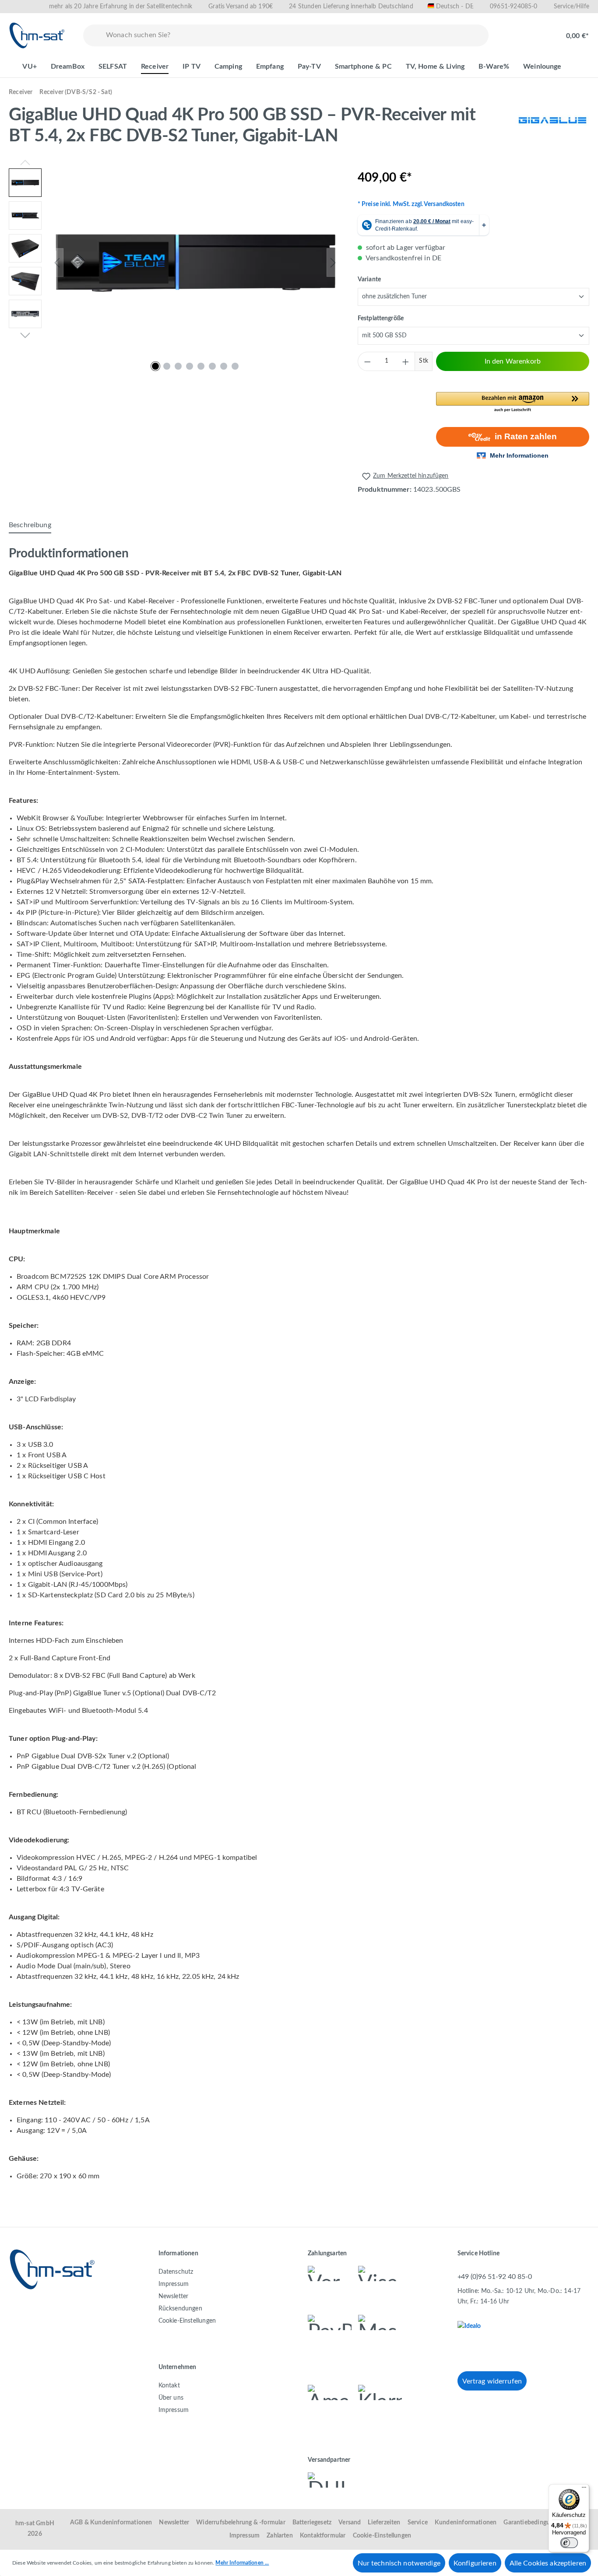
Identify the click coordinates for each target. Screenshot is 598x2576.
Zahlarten (280, 2536)
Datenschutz (176, 2272)
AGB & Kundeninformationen (111, 2523)
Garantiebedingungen (533, 2523)
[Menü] (584, 2489)
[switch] (569, 2543)
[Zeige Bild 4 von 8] (190, 366)
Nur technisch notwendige (399, 2563)
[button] (513, 402)
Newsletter (174, 2296)
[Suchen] (93, 35)
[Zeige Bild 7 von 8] (224, 366)
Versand (350, 2523)
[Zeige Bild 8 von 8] (235, 366)
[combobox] (295, 35)
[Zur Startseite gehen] (37, 35)
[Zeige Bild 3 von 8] (178, 366)
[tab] (30, 525)
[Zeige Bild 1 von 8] (155, 366)
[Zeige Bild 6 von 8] (212, 366)
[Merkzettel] (511, 31)
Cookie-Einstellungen (187, 2321)
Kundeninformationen (466, 2523)
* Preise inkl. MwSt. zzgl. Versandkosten (411, 204)
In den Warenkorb (513, 361)
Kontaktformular (323, 2536)
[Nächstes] (333, 263)
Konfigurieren (475, 2563)
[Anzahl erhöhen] (405, 361)
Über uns (171, 2398)
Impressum (174, 2284)
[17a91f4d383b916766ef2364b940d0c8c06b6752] (195, 263)
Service (418, 2523)
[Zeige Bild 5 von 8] (201, 366)
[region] (174, 262)
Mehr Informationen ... (242, 2563)
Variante (369, 279)
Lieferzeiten (384, 2523)
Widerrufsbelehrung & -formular (241, 2523)
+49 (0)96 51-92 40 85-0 (495, 2277)
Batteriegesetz (312, 2523)
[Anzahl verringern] (367, 361)
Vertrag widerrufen (492, 2381)
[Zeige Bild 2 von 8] (167, 366)
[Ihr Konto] (539, 31)
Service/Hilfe (572, 7)
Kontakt (169, 2386)
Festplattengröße (381, 318)
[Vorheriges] (57, 263)
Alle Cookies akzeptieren (548, 2563)
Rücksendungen (180, 2309)
